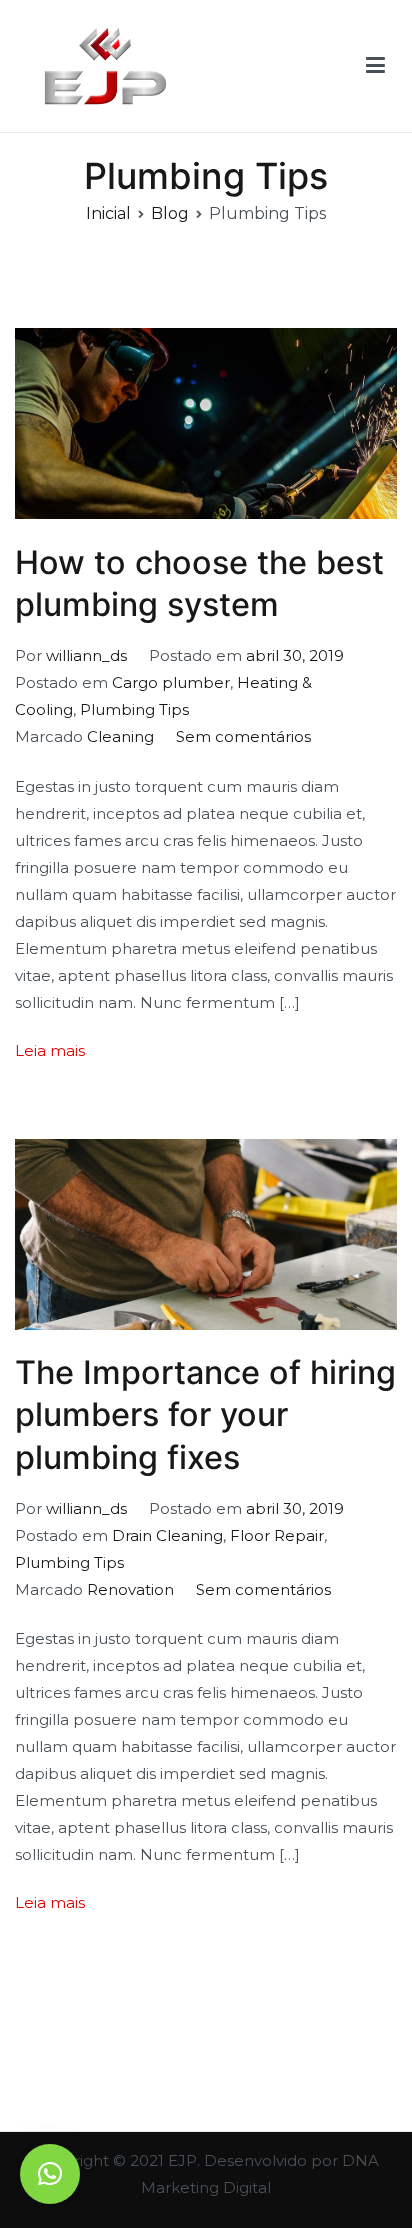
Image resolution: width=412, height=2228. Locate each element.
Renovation (130, 1589)
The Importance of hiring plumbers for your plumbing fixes (205, 1414)
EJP (182, 2160)
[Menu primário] (375, 66)
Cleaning (120, 736)
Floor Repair (277, 1535)
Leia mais (50, 1050)
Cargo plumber (171, 682)
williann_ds (86, 655)
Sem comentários (243, 736)
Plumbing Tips (134, 709)
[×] (50, 2174)
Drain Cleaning (167, 1535)
